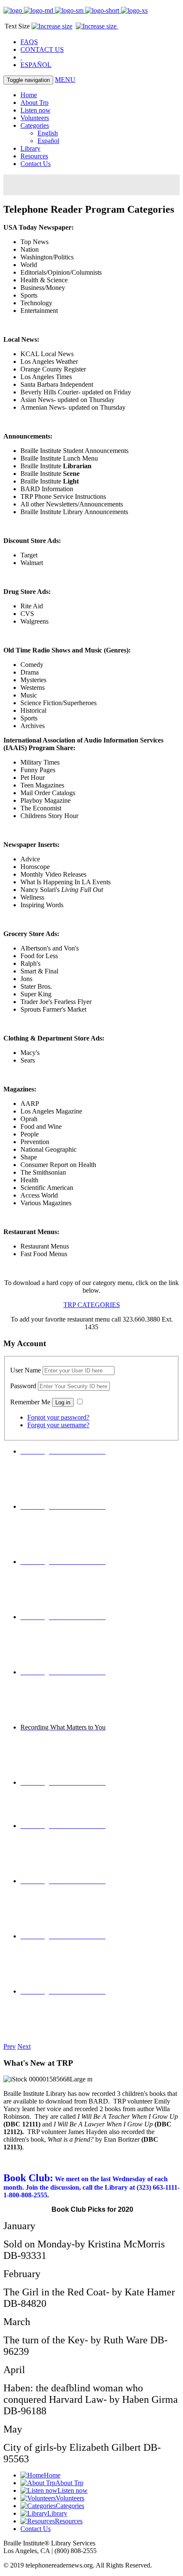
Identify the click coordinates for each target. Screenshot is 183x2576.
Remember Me (30, 1402)
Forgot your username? (58, 1425)
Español (48, 141)
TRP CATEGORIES (92, 1305)
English (48, 133)
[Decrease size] (52, 26)
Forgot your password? (58, 1417)
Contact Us (36, 164)
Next (24, 2046)
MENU (65, 80)
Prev (10, 2046)
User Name (26, 1370)
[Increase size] (97, 26)
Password (23, 1386)
